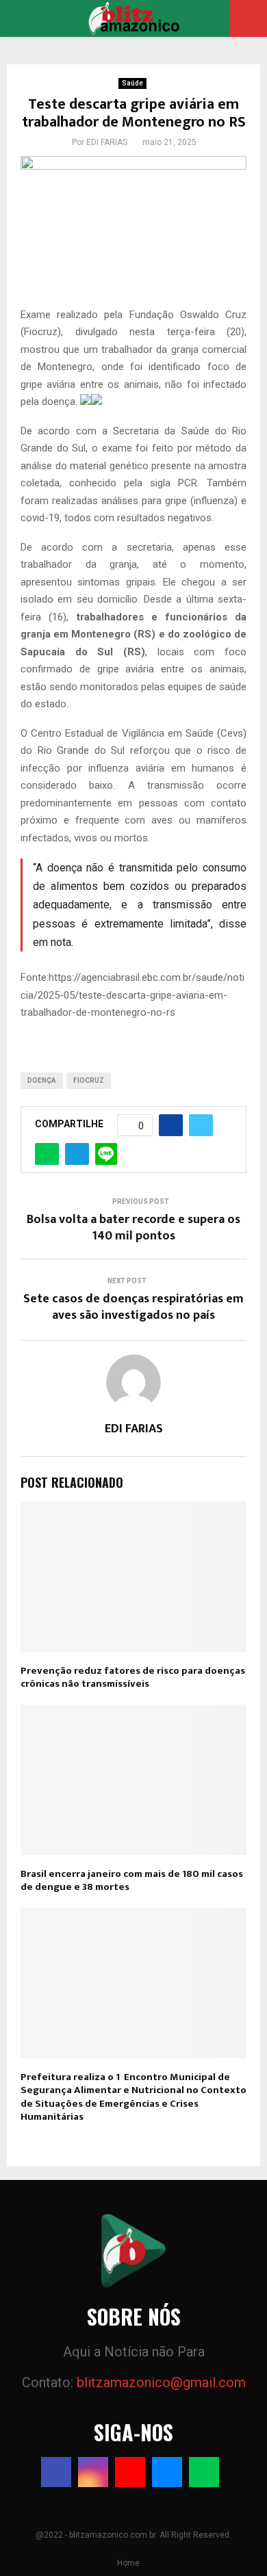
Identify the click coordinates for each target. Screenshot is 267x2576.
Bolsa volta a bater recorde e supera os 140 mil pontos (133, 1228)
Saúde (132, 83)
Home (128, 2563)
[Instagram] (93, 2472)
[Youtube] (130, 2472)
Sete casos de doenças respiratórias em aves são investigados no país (133, 1307)
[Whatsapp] (204, 2472)
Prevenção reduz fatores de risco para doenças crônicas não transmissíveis (133, 1678)
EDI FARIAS (107, 142)
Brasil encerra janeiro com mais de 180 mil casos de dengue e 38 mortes (132, 1881)
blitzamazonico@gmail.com (161, 2382)
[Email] (167, 2472)
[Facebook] (56, 2472)
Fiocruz (89, 1080)
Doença (42, 1080)
